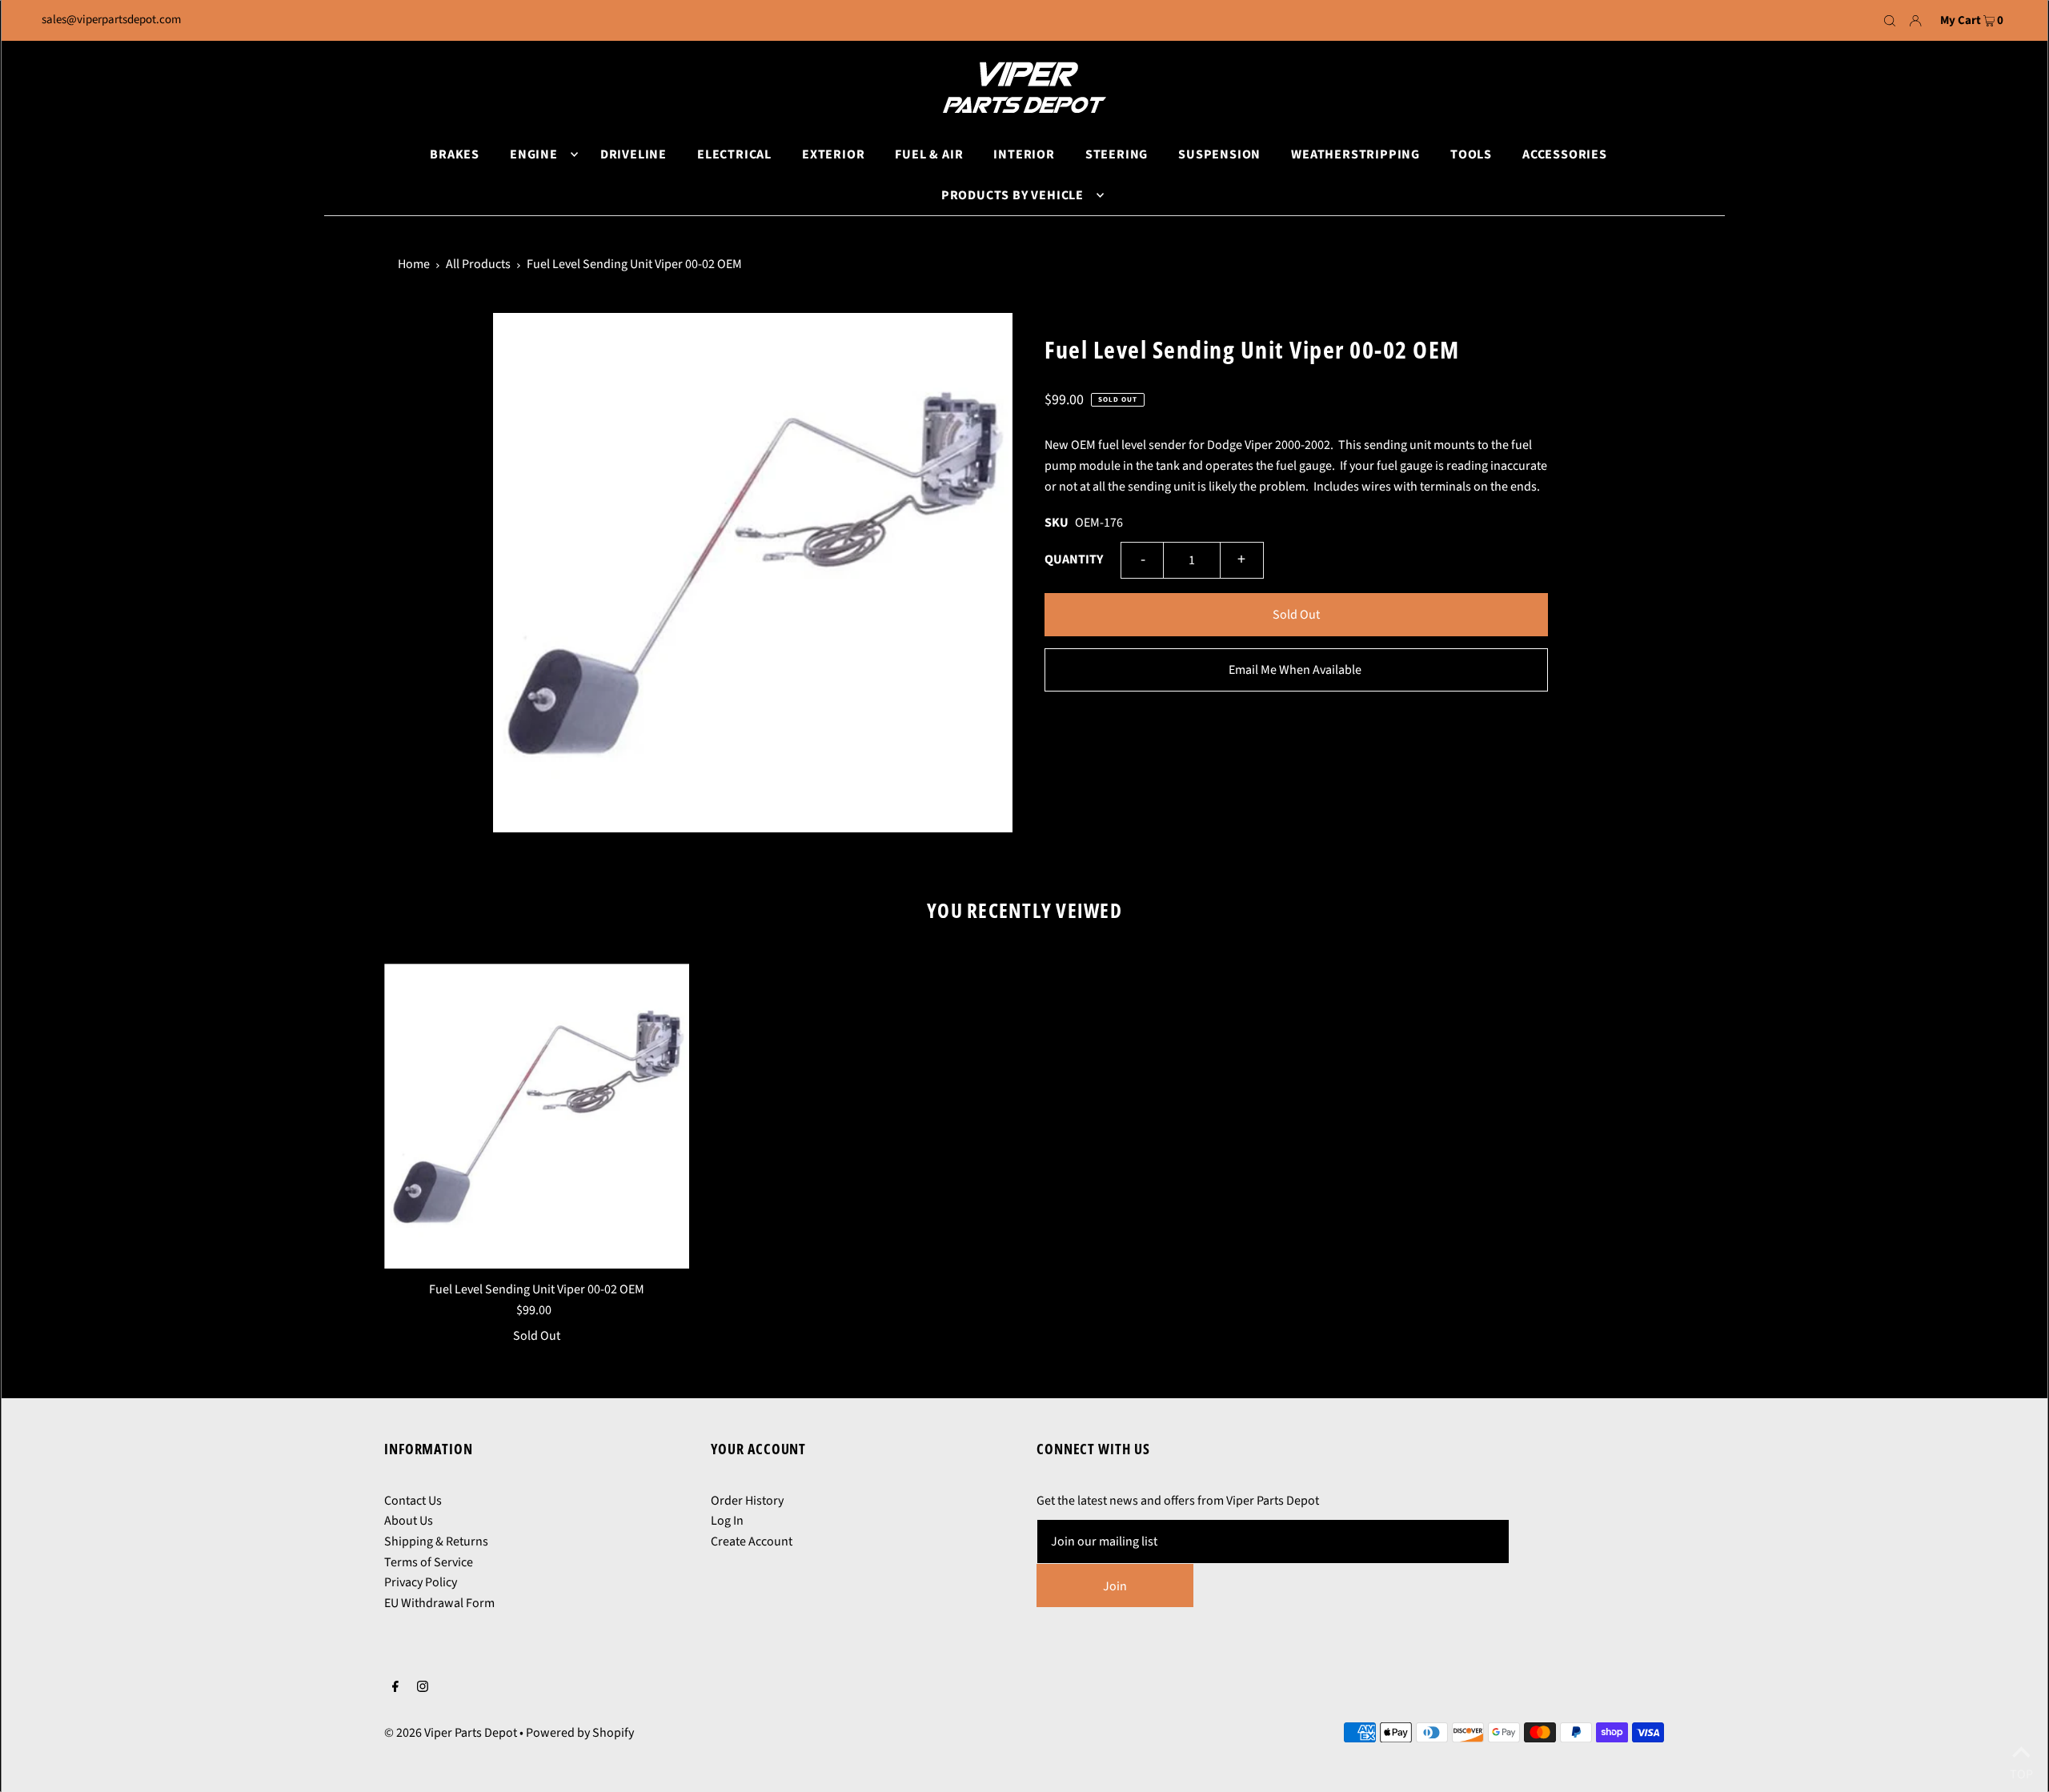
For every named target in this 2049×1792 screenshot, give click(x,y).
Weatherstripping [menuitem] (1355, 154)
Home (414, 264)
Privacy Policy (421, 1582)
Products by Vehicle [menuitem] (1012, 195)
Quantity (1074, 559)
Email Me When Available (1295, 670)
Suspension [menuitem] (1219, 154)
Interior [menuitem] (1024, 154)
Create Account (752, 1541)
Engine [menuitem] (534, 154)
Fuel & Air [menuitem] (929, 154)
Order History (747, 1501)
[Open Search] (1890, 21)
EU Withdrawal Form (439, 1603)
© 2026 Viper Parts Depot (451, 1733)
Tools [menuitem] (1471, 154)
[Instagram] (423, 1689)
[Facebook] (395, 1689)
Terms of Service (429, 1562)
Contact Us (413, 1501)
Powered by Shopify (580, 1733)
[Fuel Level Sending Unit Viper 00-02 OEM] (537, 1116)
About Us (409, 1521)
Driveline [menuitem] (634, 154)
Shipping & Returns (436, 1541)
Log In (727, 1521)
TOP (2021, 1771)
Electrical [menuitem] (734, 154)
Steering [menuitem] (1117, 154)
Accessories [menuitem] (1565, 154)
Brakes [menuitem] (455, 154)
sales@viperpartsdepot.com (111, 20)
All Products (478, 264)
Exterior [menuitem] (833, 154)
